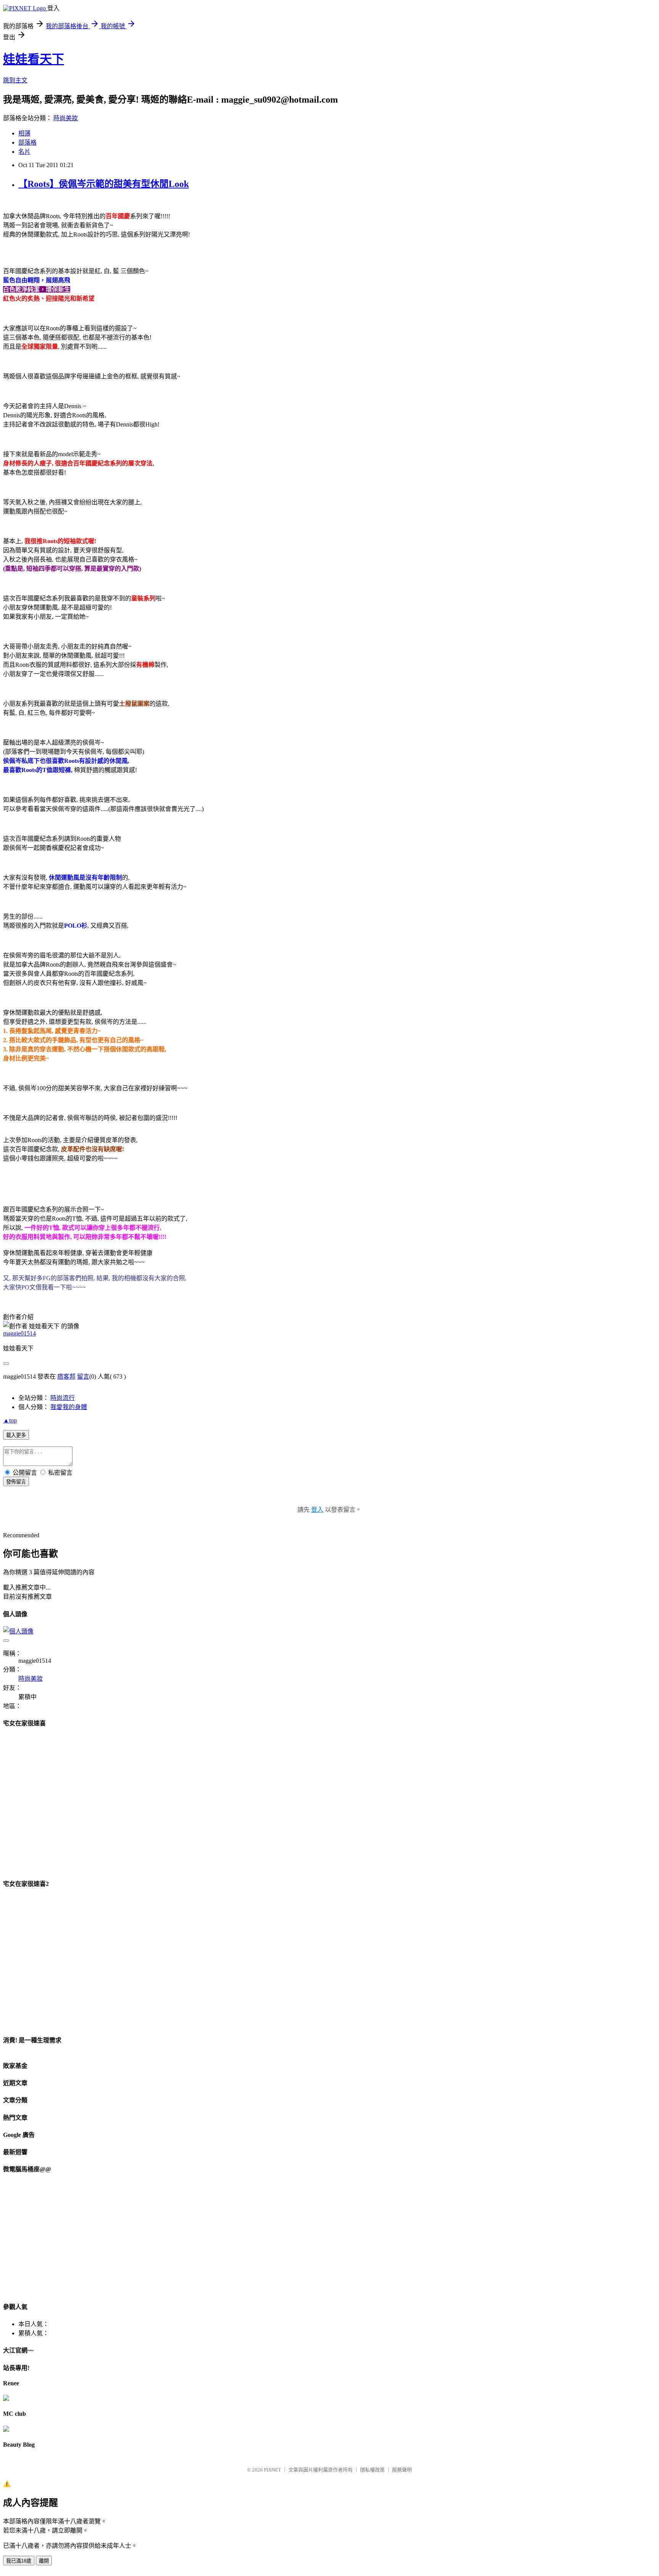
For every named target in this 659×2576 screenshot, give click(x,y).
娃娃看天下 (34, 59)
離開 (44, 2561)
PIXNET (272, 2470)
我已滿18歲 (19, 2561)
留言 (83, 1376)
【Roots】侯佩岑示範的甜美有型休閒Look (104, 184)
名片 (24, 152)
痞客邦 (66, 1376)
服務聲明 (402, 2470)
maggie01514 (19, 1333)
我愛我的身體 (69, 1407)
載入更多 (16, 1435)
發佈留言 (16, 1482)
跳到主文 (15, 80)
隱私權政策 (372, 2470)
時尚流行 (63, 1398)
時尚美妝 (66, 118)
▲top (10, 1420)
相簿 (24, 133)
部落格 (27, 142)
